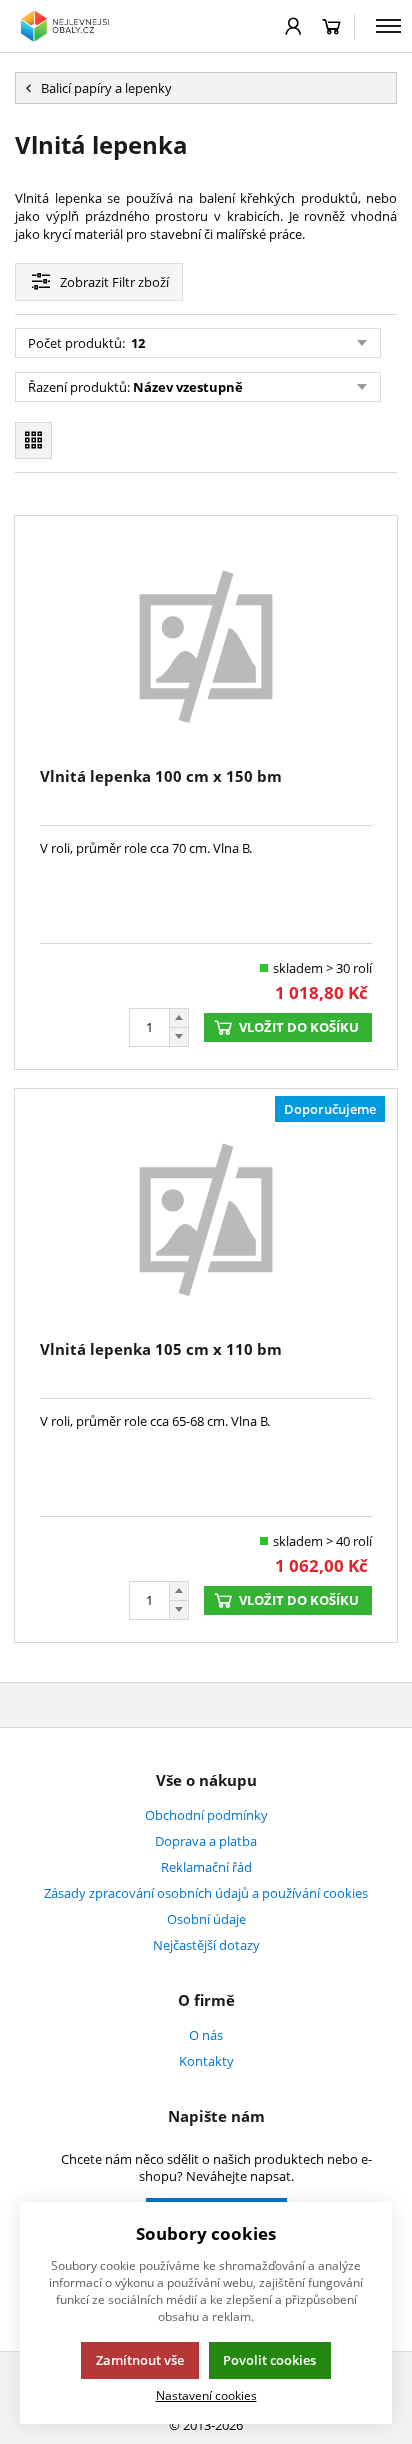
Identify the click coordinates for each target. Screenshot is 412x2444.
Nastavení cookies (206, 2395)
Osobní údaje (206, 1919)
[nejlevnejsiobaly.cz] (67, 26)
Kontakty (206, 2061)
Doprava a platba (206, 1841)
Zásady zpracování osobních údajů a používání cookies (206, 1893)
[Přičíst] (179, 1018)
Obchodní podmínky (206, 1815)
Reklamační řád (206, 1867)
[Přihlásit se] (293, 26)
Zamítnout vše (140, 2360)
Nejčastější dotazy (206, 1945)
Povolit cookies (269, 2360)
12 (136, 343)
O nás (206, 2035)
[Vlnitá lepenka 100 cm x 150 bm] (206, 644)
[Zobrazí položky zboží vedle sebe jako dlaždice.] (33, 440)
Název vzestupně (188, 387)
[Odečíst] (179, 1037)
